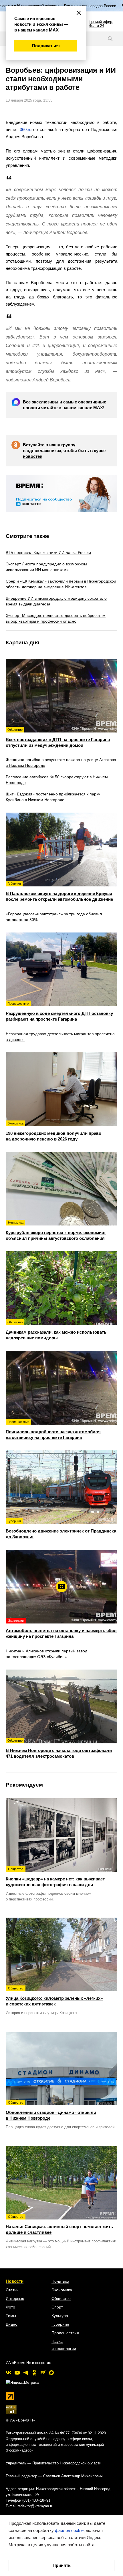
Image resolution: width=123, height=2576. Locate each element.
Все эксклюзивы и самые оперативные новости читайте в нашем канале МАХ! (65, 405)
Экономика (62, 2290)
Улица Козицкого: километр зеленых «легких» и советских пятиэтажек (54, 1996)
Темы (11, 2316)
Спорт (57, 2307)
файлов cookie (69, 2530)
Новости (15, 2281)
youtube (17, 2373)
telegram (26, 2373)
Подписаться (46, 46)
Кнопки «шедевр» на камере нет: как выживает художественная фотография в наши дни (55, 1877)
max (51, 2373)
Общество (61, 2298)
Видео (12, 2324)
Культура (60, 2316)
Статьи (12, 2290)
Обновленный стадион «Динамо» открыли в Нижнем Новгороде (51, 2111)
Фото (10, 2307)
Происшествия (65, 2333)
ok (34, 2373)
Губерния (60, 2324)
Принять (62, 2565)
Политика (60, 2281)
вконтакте (9, 2373)
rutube (43, 2373)
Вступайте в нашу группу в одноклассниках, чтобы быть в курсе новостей (64, 451)
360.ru (26, 129)
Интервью (15, 2298)
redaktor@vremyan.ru (35, 2506)
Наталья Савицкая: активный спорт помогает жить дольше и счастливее (59, 2225)
